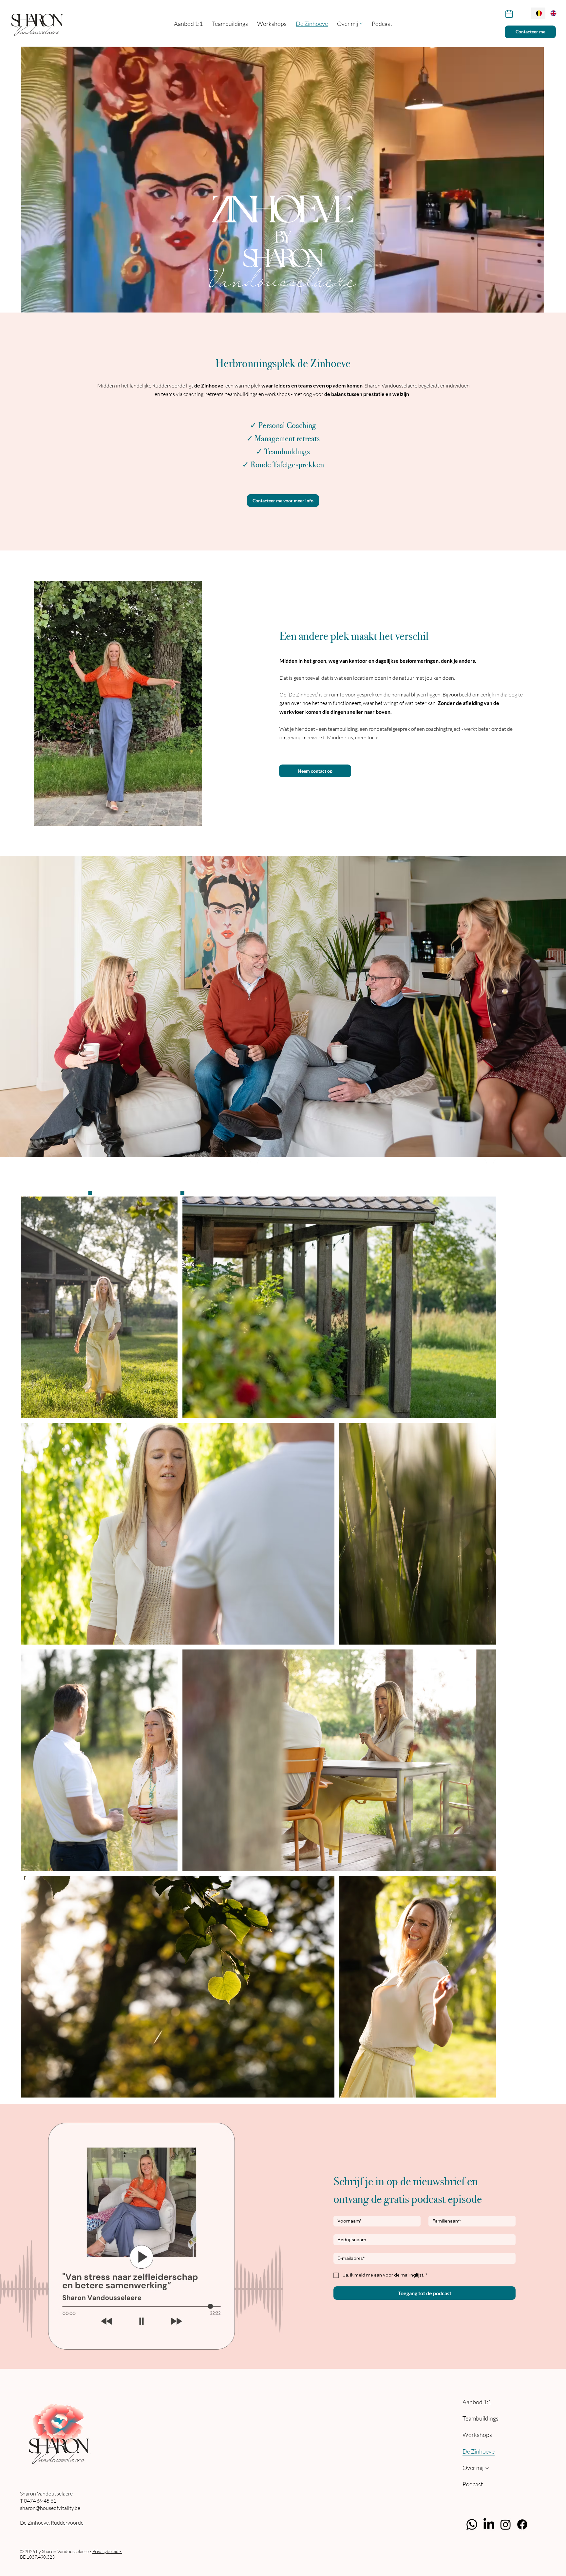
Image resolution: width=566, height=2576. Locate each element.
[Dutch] (538, 13)
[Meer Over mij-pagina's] (361, 24)
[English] (553, 13)
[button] (532, 305)
